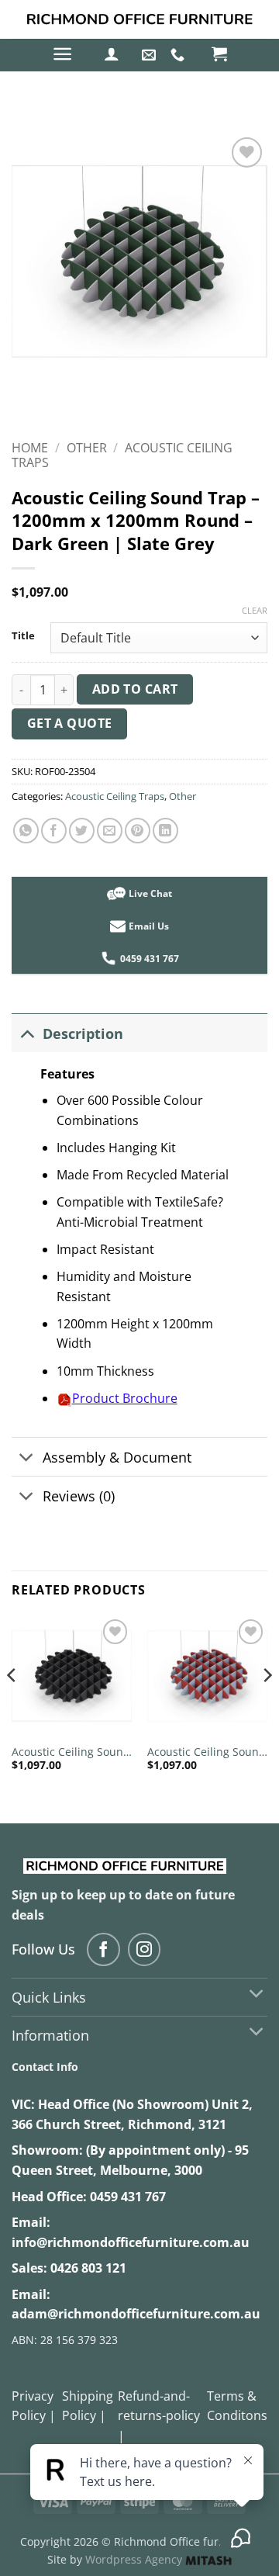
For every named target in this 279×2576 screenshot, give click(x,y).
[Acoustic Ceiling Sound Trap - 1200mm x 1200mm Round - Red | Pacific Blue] (207, 1676)
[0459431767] (179, 55)
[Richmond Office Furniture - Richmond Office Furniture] (139, 20)
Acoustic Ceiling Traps (115, 796)
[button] (62, 54)
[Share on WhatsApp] (26, 831)
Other (87, 448)
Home (30, 448)
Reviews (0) (79, 1496)
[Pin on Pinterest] (138, 831)
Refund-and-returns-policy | (159, 2416)
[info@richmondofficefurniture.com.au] (151, 55)
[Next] (267, 1706)
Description (83, 1034)
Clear (255, 611)
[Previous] (12, 1706)
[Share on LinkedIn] (165, 831)
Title (23, 636)
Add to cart (135, 689)
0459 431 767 (128, 2197)
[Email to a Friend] (110, 831)
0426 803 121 (88, 2268)
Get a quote (70, 723)
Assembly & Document (117, 1457)
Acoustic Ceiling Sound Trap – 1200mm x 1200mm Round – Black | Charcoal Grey (71, 1752)
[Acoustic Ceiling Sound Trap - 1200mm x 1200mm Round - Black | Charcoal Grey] (72, 1676)
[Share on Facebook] (54, 831)
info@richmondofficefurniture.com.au (131, 2242)
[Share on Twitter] (82, 831)
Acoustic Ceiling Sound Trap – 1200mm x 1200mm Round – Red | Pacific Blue (207, 1752)
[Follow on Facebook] (103, 1949)
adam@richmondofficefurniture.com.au (136, 2314)
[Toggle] (27, 1033)
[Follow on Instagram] (145, 1949)
